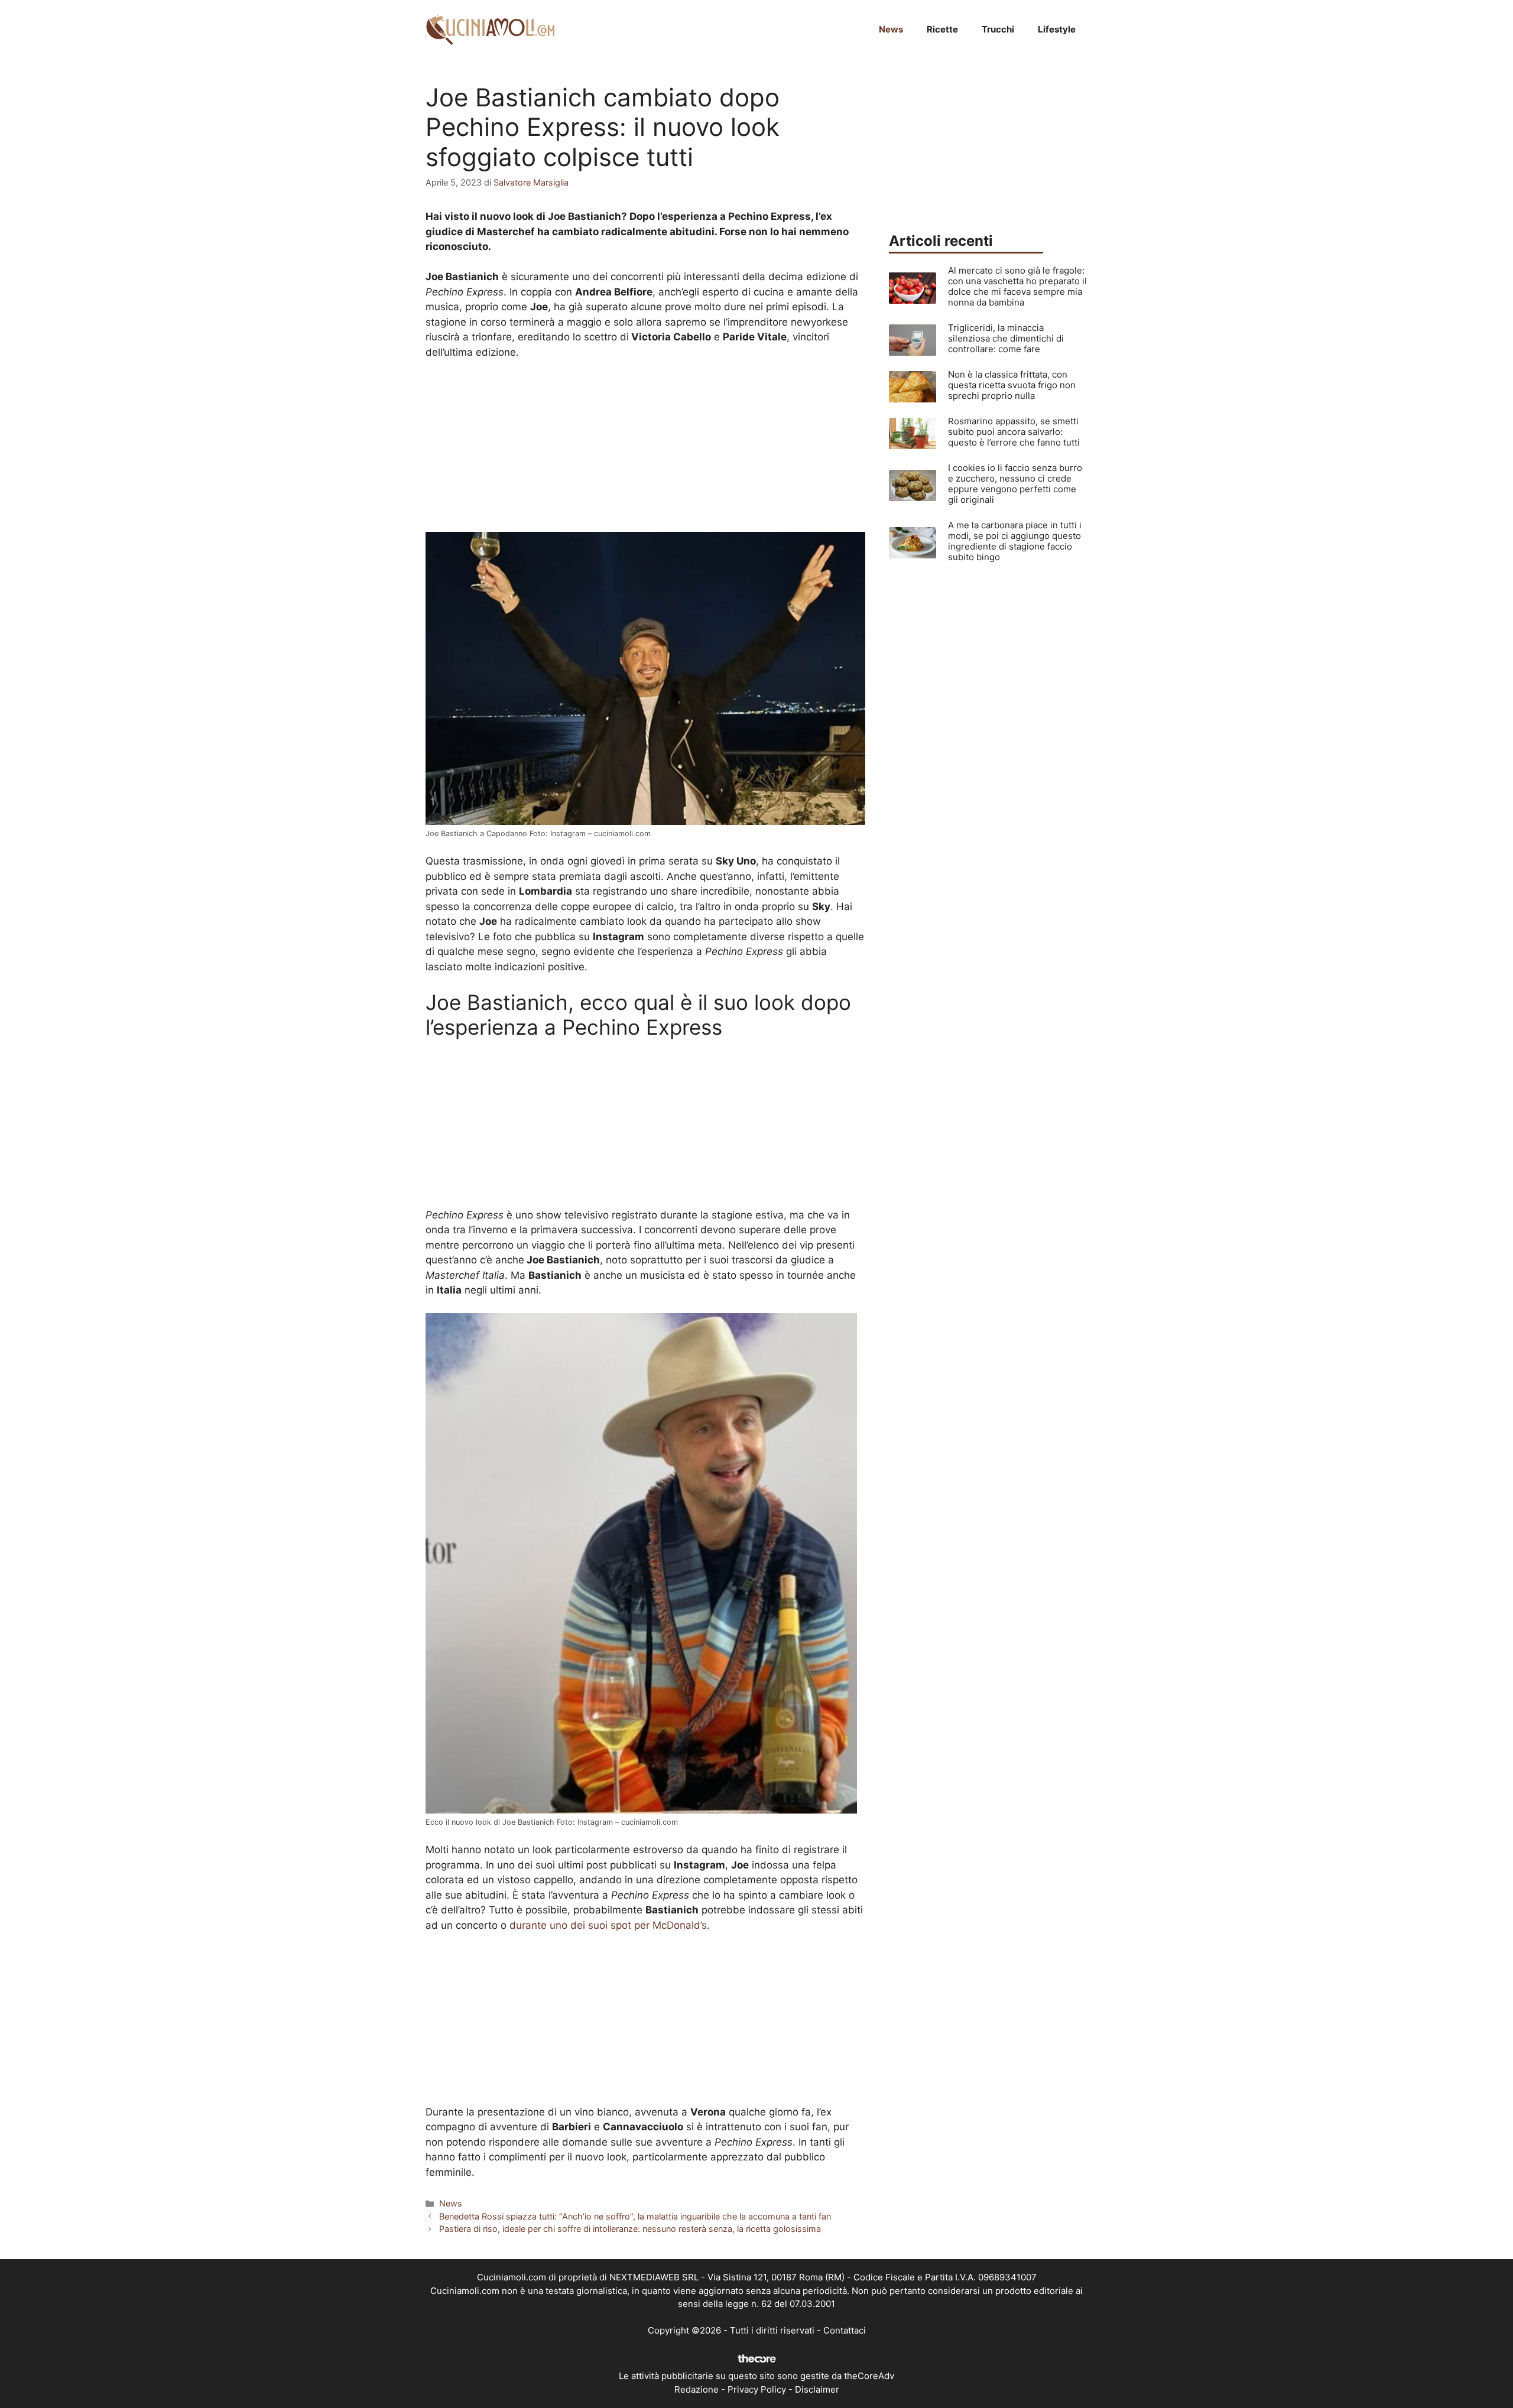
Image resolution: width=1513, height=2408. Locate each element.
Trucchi (998, 29)
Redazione (697, 2389)
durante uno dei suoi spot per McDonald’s (608, 1925)
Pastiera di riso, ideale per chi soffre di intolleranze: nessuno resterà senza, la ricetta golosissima (630, 2229)
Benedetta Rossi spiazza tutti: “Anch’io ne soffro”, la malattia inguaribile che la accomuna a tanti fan (635, 2216)
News (891, 29)
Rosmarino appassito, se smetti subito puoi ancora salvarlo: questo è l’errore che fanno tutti (1014, 432)
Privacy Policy (757, 2389)
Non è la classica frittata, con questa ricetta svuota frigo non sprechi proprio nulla (1012, 385)
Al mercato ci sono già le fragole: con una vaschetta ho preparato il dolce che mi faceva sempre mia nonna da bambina (1017, 286)
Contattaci (845, 2330)
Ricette (942, 29)
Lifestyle (1057, 29)
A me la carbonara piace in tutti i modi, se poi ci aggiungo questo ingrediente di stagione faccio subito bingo (1015, 541)
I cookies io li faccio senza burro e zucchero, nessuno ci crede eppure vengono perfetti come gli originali (1015, 484)
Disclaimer (817, 2389)
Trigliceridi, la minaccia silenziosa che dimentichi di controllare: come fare (1006, 338)
